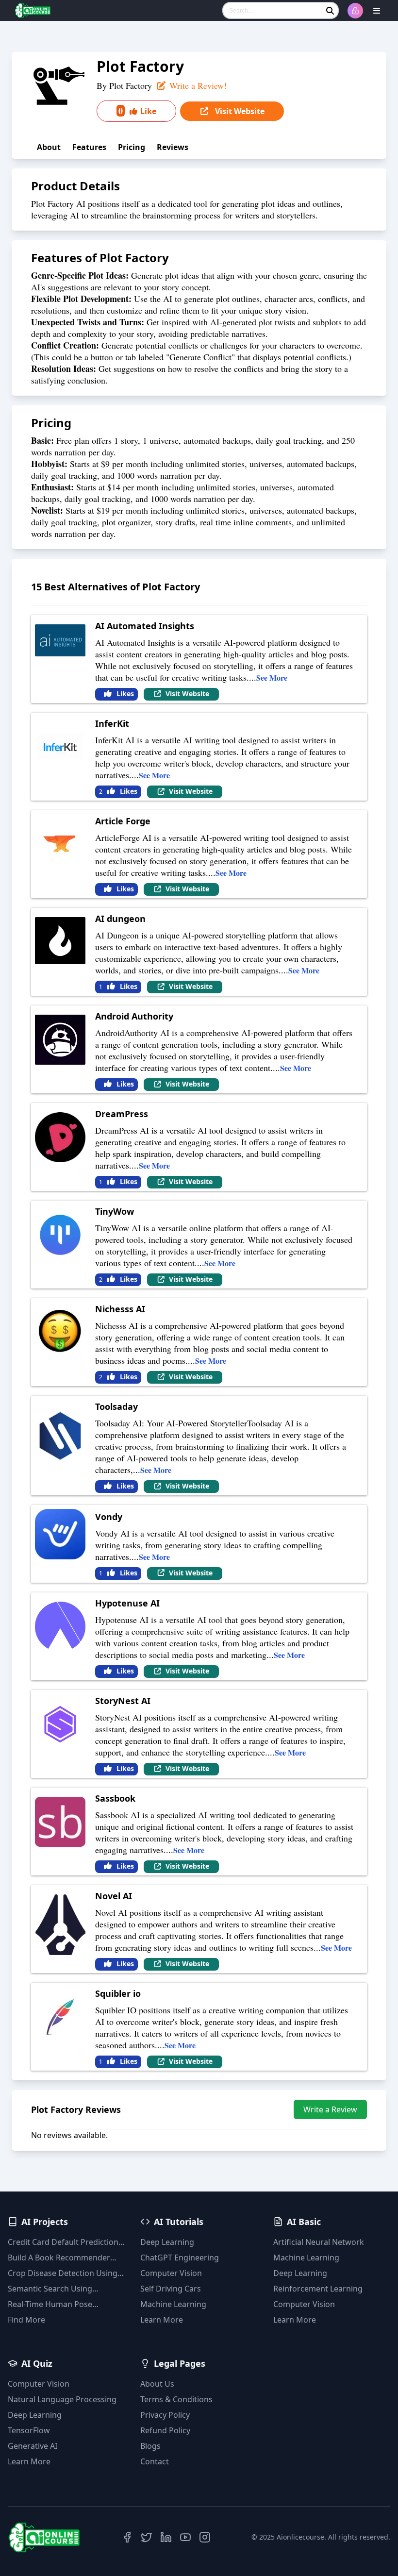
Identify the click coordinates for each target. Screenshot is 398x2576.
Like (137, 111)
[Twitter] (147, 2537)
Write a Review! (197, 85)
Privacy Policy (165, 2415)
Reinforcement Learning (318, 2289)
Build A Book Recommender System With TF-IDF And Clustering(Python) (59, 2258)
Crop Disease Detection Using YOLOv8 (63, 2273)
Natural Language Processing (62, 2399)
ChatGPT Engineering (180, 2258)
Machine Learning (173, 2304)
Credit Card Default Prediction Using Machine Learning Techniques (63, 2242)
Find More (26, 2320)
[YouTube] (185, 2537)
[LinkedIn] (166, 2537)
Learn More (162, 2320)
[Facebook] (127, 2537)
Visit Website (239, 111)
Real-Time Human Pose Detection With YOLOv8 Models (65, 2304)
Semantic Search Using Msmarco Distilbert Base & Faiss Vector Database (57, 2289)
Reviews (173, 147)
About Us (157, 2384)
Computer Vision (171, 2273)
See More (272, 677)
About (49, 147)
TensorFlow (29, 2430)
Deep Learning (167, 2242)
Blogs (150, 2446)
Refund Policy (165, 2430)
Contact (155, 2461)
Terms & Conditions (176, 2399)
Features (89, 147)
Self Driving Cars (171, 2289)
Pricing (132, 147)
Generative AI (33, 2446)
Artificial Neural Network (319, 2242)
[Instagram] (205, 2537)
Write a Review (330, 2109)
